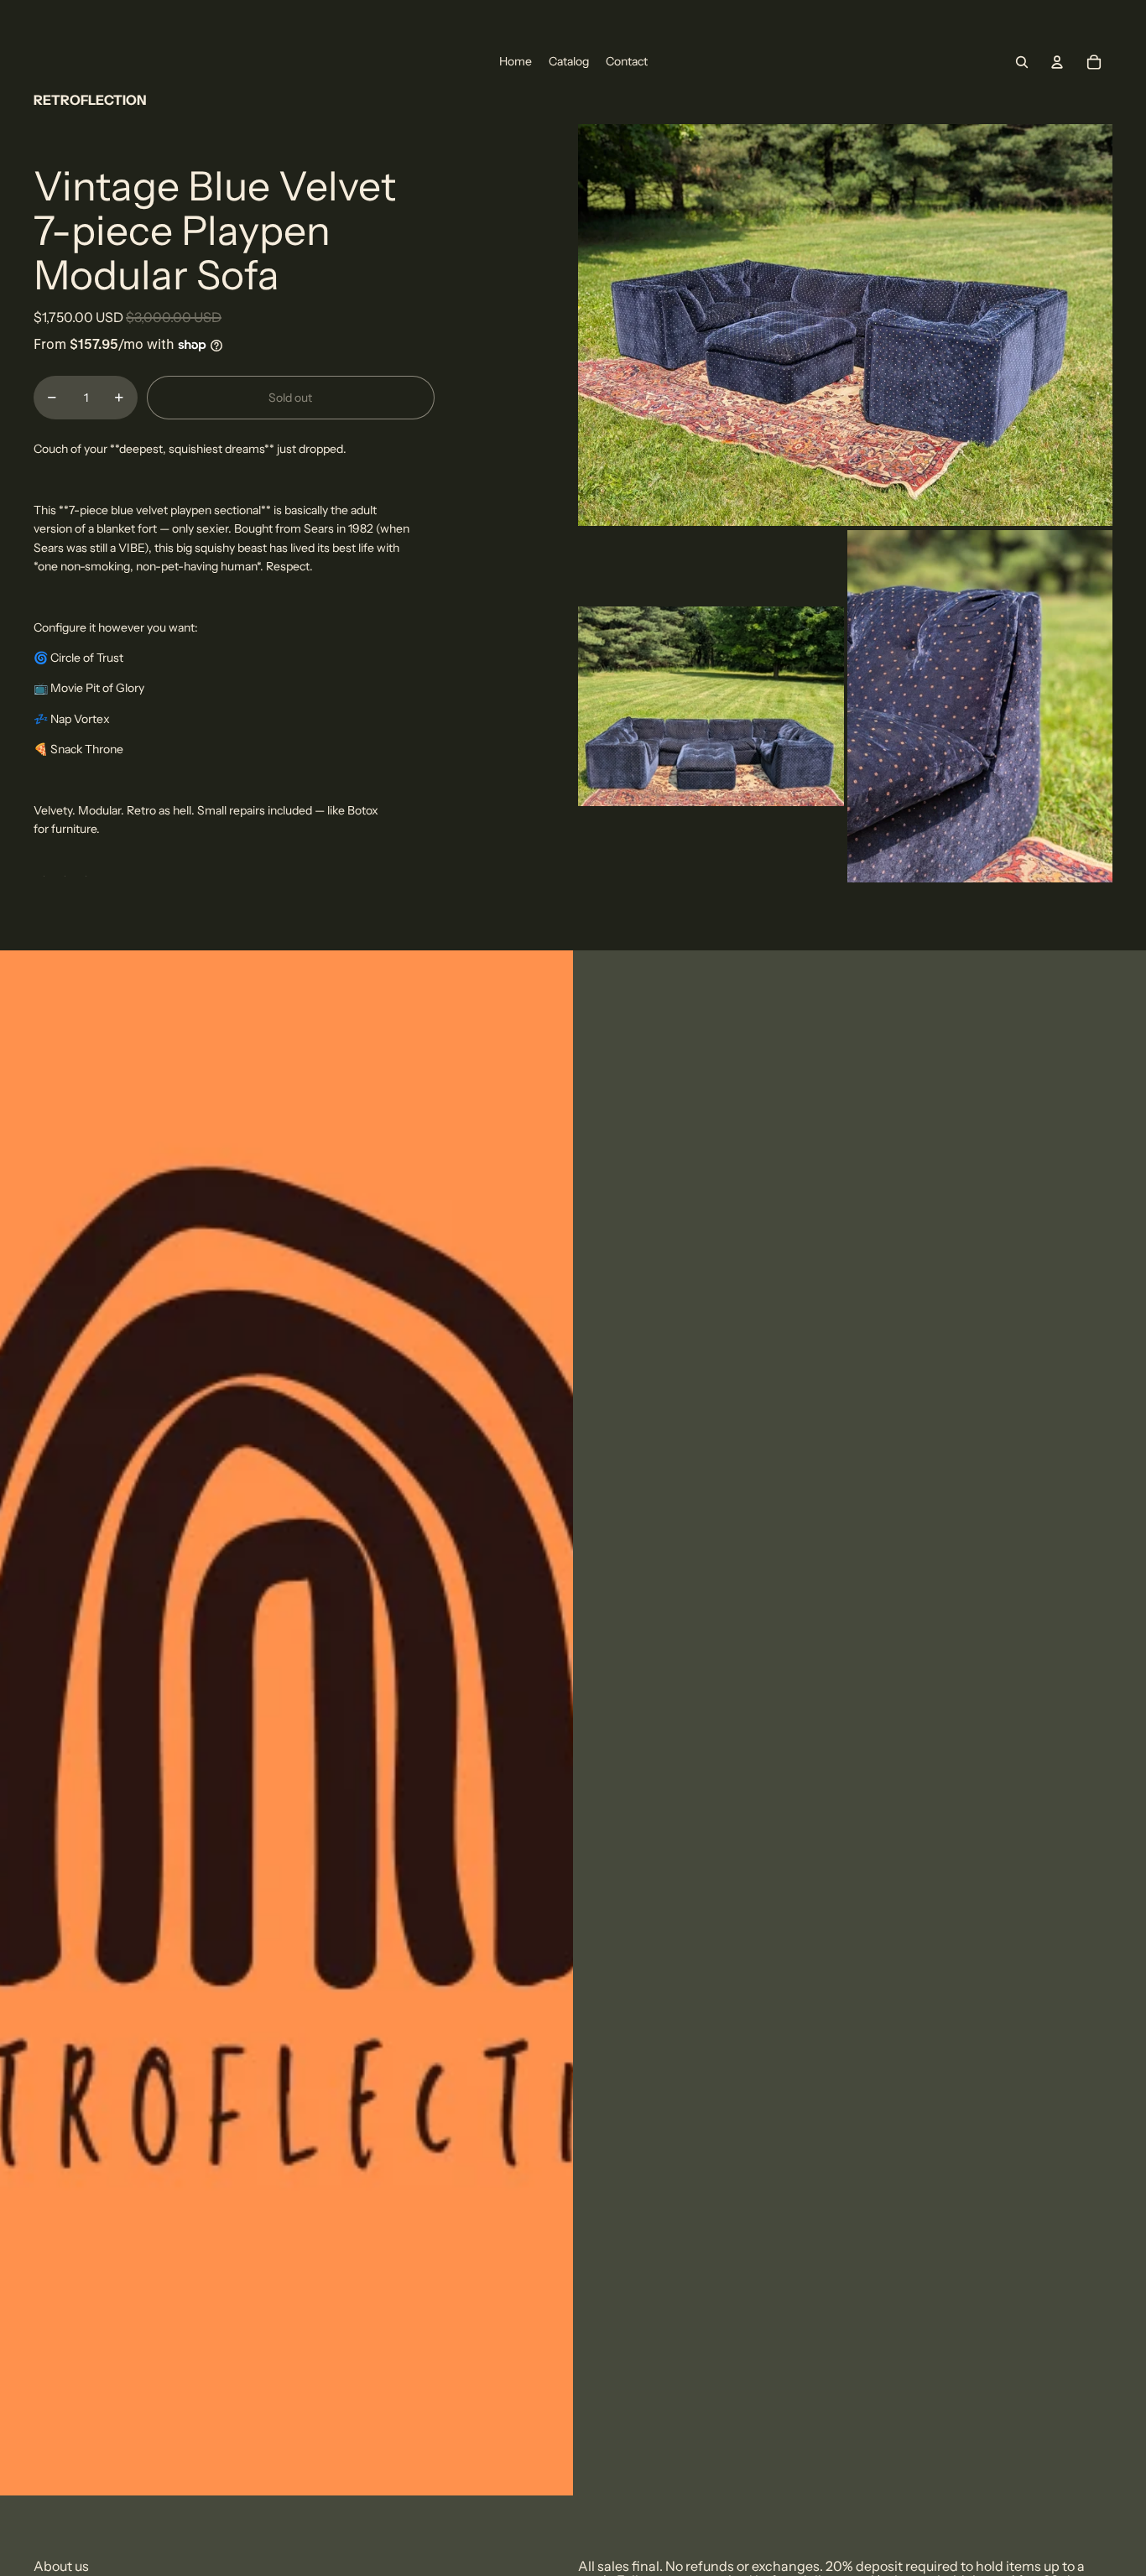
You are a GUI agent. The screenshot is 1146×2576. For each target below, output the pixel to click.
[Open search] (1022, 62)
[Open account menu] (1057, 62)
